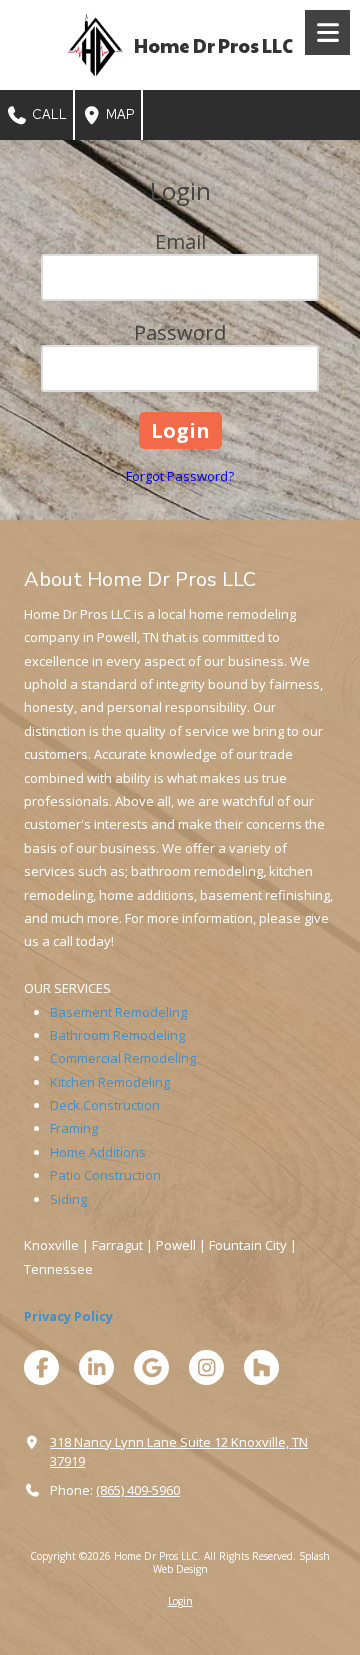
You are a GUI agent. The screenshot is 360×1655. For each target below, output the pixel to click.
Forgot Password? (180, 476)
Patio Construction (105, 1175)
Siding (68, 1199)
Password (180, 332)
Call (48, 114)
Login (180, 1601)
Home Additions (98, 1152)
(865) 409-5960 (138, 1490)
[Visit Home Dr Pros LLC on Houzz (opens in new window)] (261, 1367)
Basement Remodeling (118, 1012)
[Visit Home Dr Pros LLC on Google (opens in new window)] (151, 1367)
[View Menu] (327, 32)
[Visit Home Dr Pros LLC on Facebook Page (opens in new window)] (41, 1367)
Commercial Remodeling (123, 1058)
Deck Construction (105, 1105)
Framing (74, 1128)
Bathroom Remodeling (117, 1035)
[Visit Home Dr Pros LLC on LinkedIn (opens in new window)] (96, 1367)
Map (119, 114)
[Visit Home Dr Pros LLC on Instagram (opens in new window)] (206, 1367)
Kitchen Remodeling (110, 1082)
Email (180, 241)
